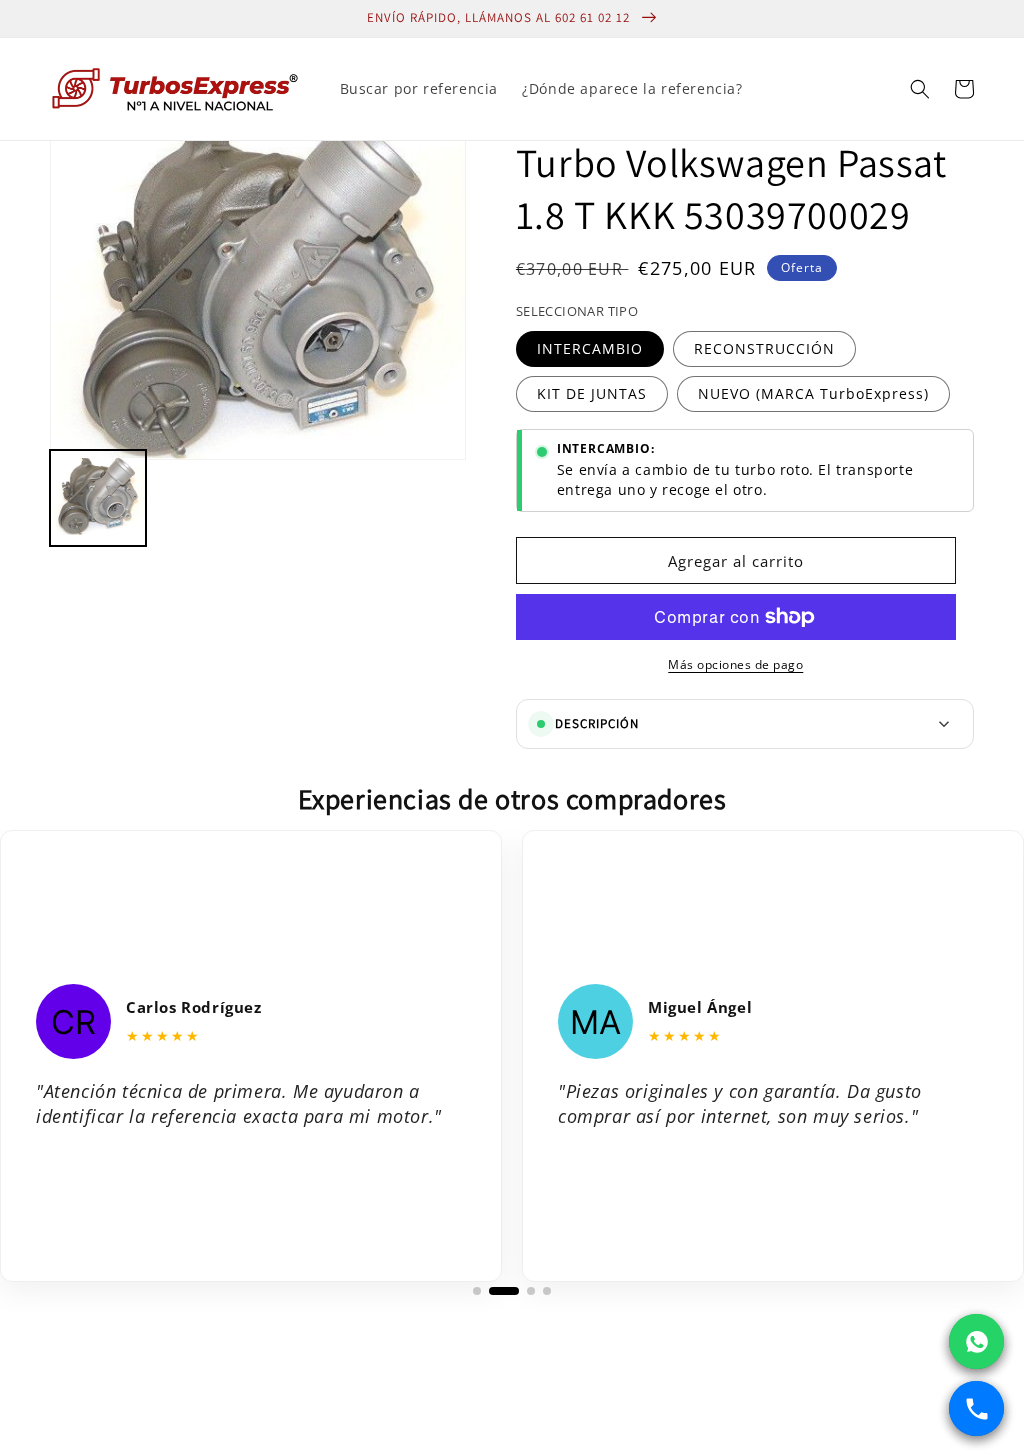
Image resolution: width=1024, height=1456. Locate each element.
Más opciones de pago (735, 664)
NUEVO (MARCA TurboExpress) (813, 393)
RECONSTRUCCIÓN (764, 348)
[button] (920, 89)
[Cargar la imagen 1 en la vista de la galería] (98, 498)
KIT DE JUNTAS (592, 393)
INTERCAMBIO (590, 348)
